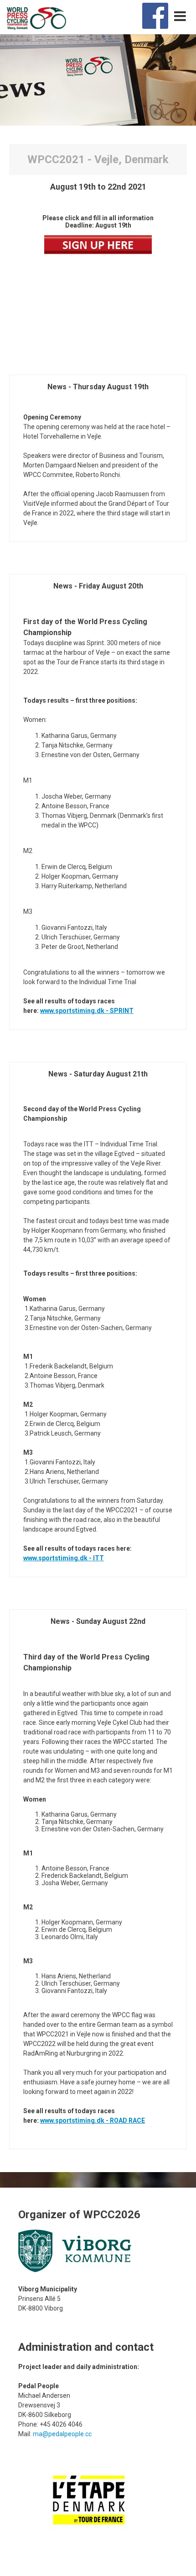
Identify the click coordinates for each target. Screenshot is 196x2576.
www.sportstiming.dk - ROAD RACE (93, 2120)
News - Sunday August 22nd (98, 1621)
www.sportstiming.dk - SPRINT (87, 1011)
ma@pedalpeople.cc (62, 2434)
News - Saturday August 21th (98, 1074)
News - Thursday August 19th (98, 387)
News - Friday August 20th (98, 586)
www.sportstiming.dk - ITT (64, 1558)
